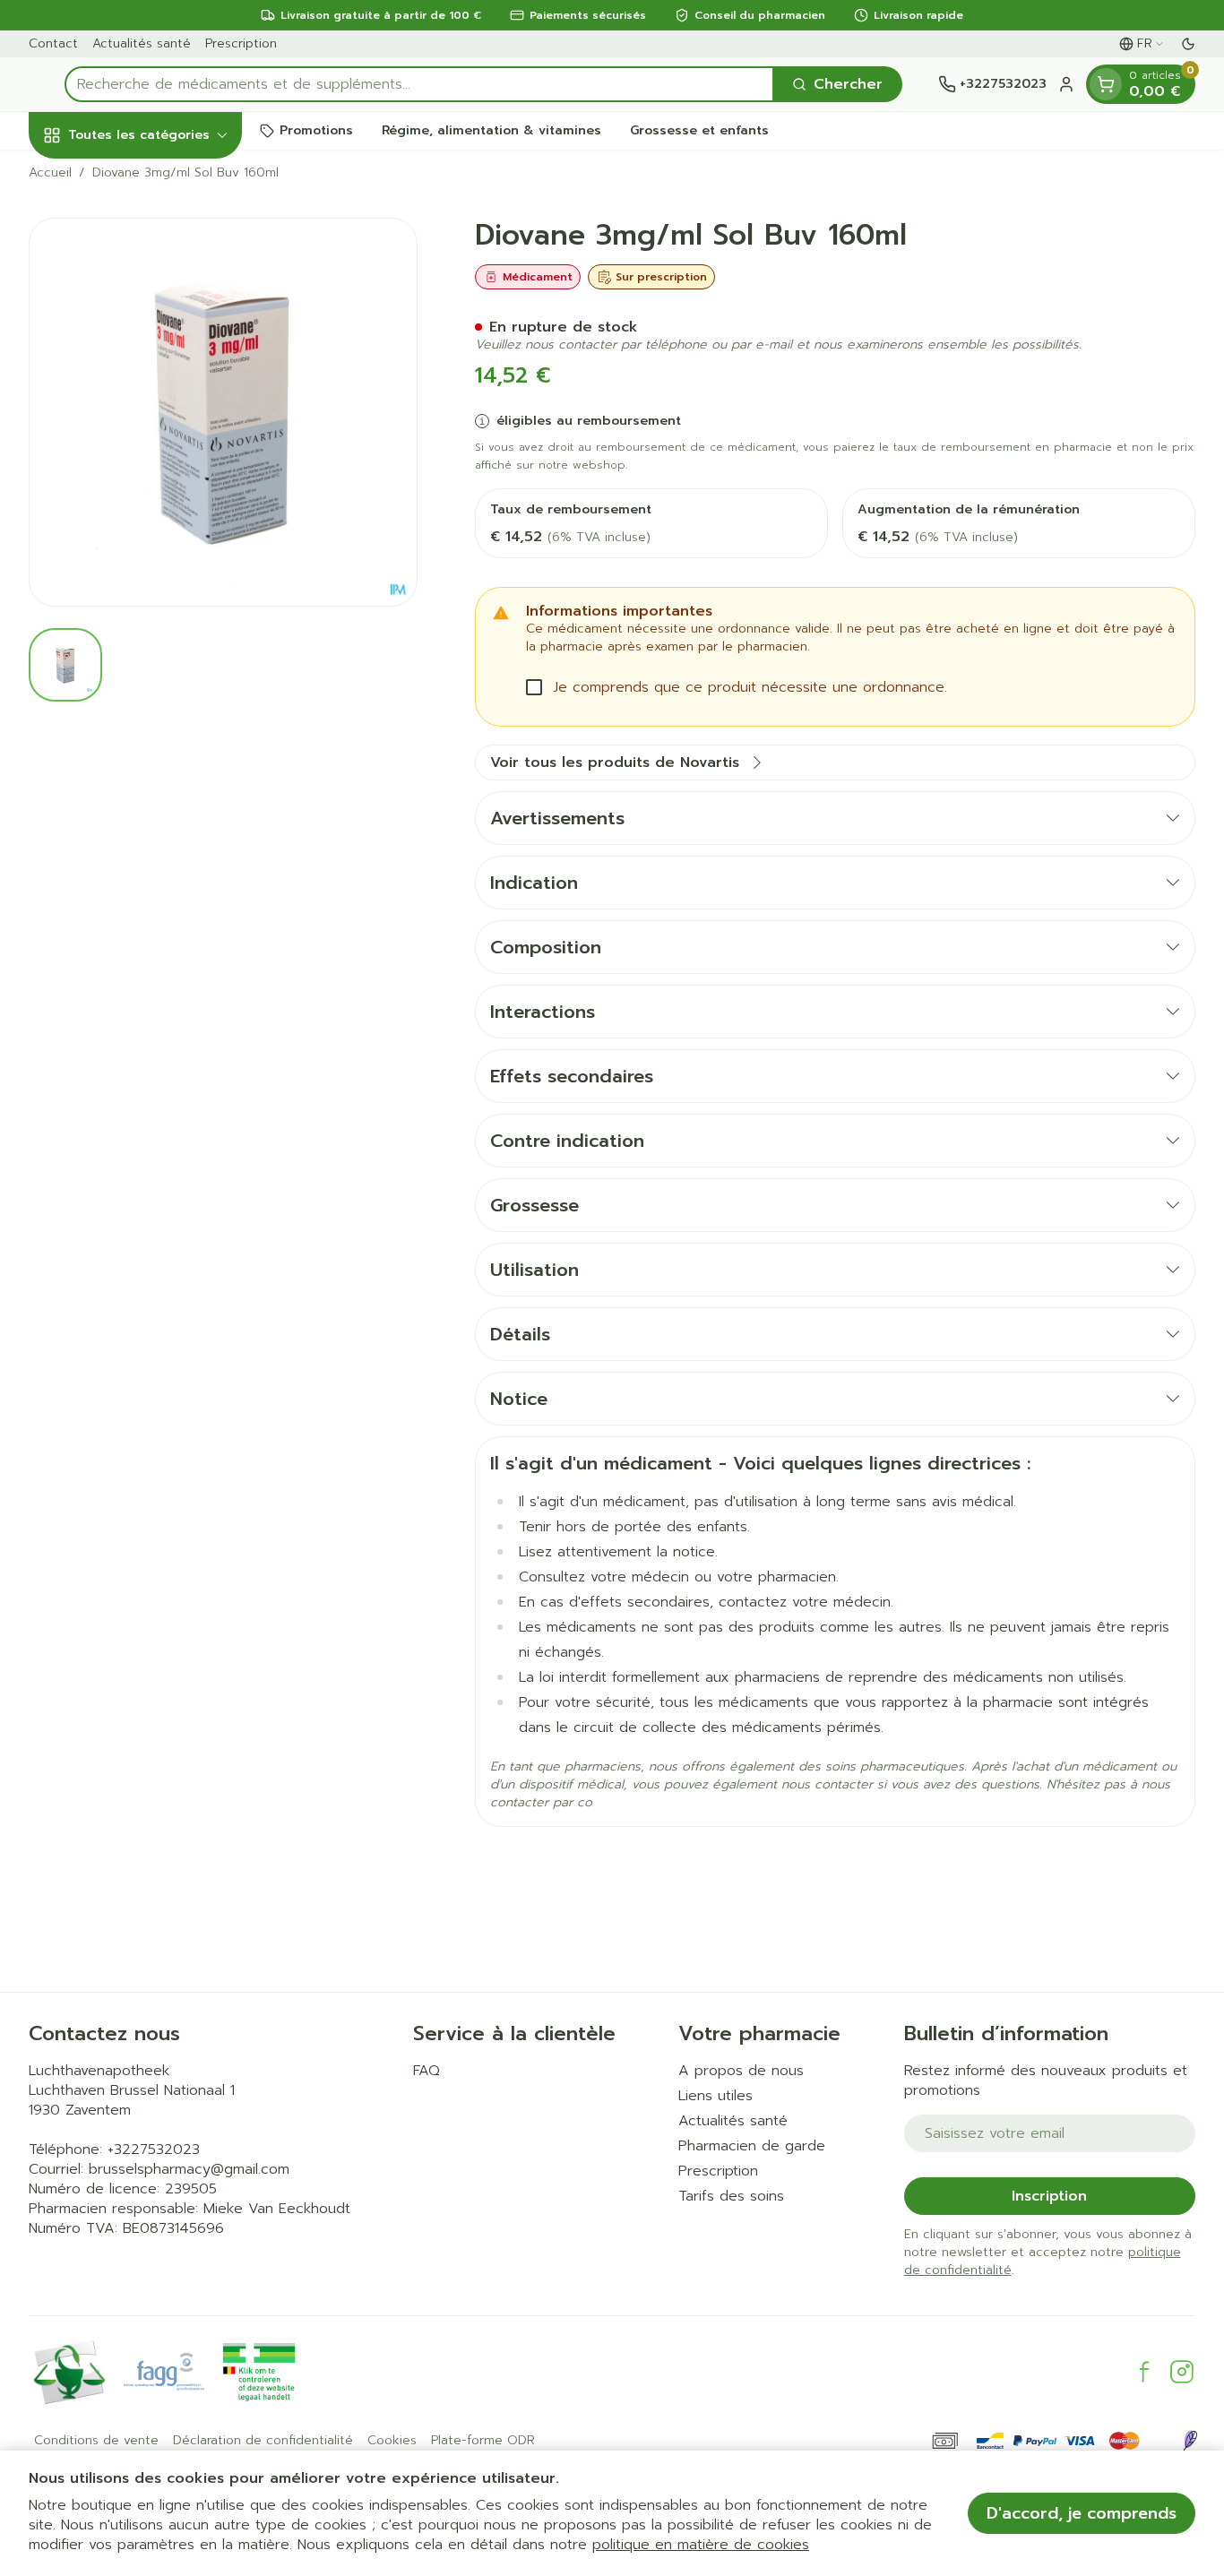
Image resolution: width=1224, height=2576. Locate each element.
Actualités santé (142, 43)
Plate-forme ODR (483, 2441)
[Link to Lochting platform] (1190, 2441)
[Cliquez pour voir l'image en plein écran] (223, 412)
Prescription (241, 43)
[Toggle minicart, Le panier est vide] (1106, 84)
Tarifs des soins (731, 2196)
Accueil (50, 173)
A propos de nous (741, 2071)
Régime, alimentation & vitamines (491, 130)
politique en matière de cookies (701, 2545)
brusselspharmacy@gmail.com (189, 2169)
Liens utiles (715, 2096)
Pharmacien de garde (752, 2146)
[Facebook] (1144, 2372)
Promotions (316, 130)
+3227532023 (154, 2150)
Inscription (1049, 2196)
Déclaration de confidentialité (263, 2441)
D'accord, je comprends (1082, 2513)
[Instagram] (1182, 2372)
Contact (53, 43)
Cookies (392, 2441)
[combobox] (419, 84)
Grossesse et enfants (699, 130)
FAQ (427, 2071)
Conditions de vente (96, 2441)
